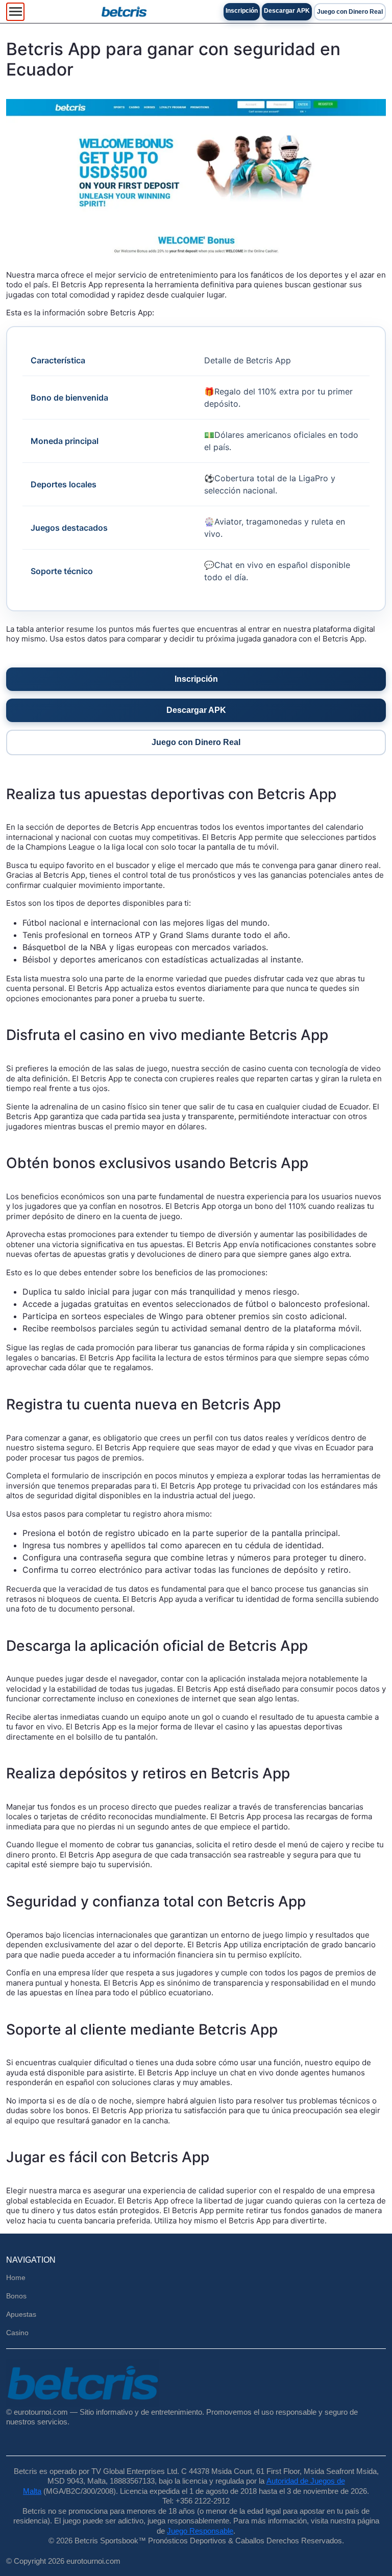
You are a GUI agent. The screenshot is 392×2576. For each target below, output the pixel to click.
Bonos (16, 2296)
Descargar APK (287, 11)
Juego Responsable (200, 2531)
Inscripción (242, 11)
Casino (17, 2333)
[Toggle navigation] (15, 12)
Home (16, 2277)
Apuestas (21, 2314)
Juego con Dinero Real (350, 12)
